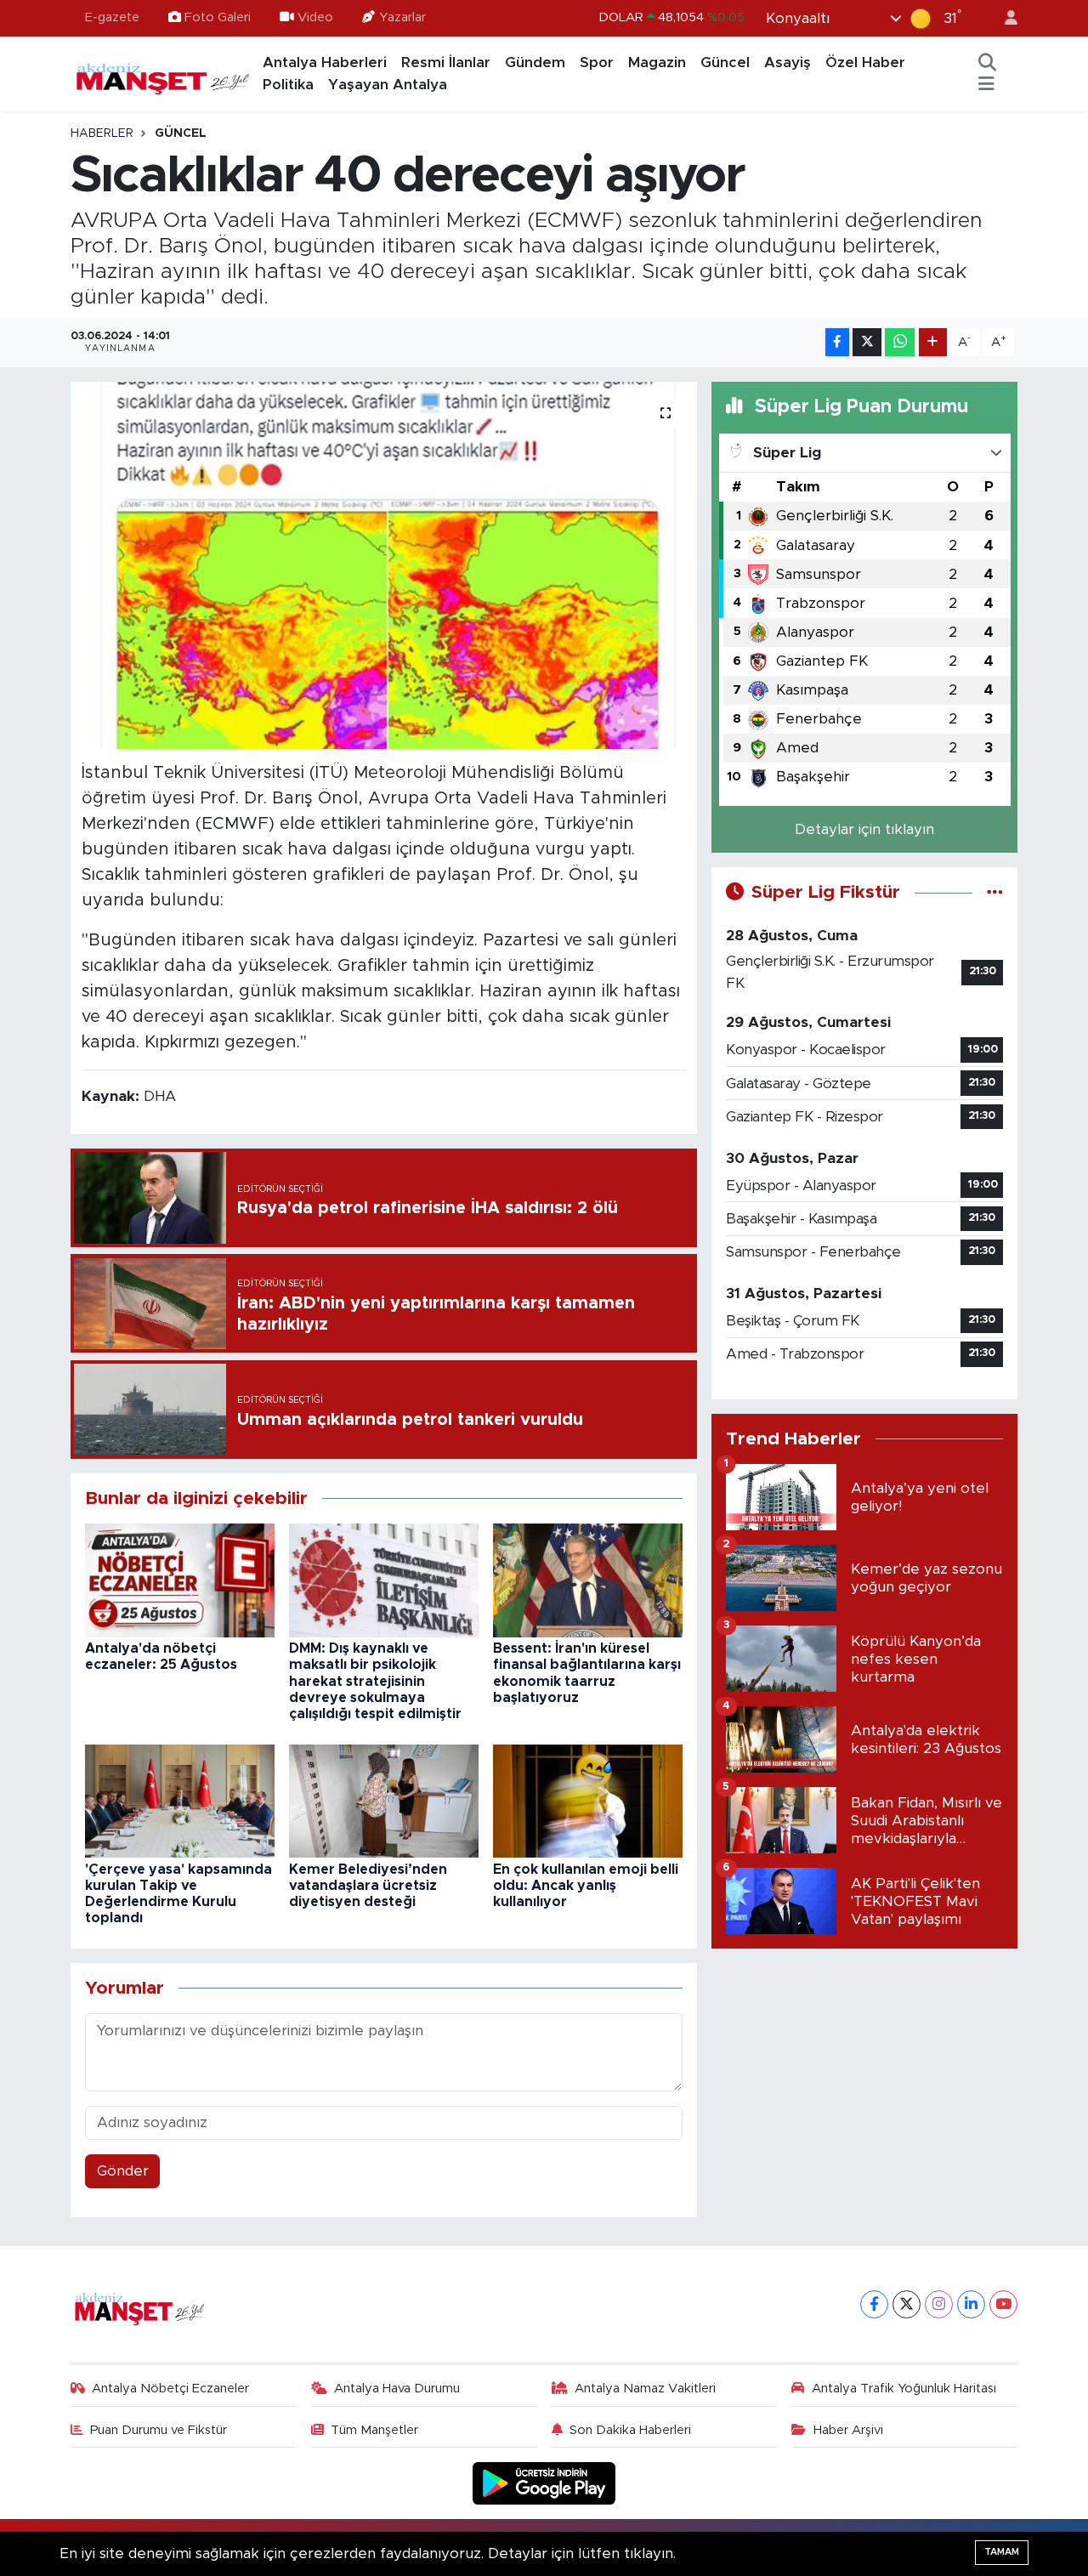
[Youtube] (1003, 2304)
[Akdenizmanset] (163, 73)
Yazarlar (402, 17)
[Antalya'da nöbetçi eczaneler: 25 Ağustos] (180, 1579)
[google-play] (544, 2483)
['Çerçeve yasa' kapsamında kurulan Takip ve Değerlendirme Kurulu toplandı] (180, 1800)
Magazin (657, 62)
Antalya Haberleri (325, 62)
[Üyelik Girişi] (1004, 18)
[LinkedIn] (971, 2304)
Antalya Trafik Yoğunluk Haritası (904, 2389)
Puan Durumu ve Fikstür (159, 2430)
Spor (597, 62)
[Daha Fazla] (933, 342)
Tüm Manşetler (374, 2430)
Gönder (123, 2171)
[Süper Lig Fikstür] (995, 892)
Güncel (725, 62)
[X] (907, 2304)
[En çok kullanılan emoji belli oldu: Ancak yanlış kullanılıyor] (588, 1800)
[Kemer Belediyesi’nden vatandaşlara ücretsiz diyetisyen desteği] (384, 1800)
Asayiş (788, 62)
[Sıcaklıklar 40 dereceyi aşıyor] (384, 565)
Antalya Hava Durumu (397, 2389)
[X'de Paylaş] (867, 342)
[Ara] (988, 63)
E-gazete (112, 17)
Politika (288, 85)
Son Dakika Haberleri (630, 2430)
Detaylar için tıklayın (864, 829)
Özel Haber (865, 62)
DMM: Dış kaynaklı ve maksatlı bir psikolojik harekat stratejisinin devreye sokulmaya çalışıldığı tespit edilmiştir (375, 1681)
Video (315, 17)
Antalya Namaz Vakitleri (645, 2389)
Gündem (535, 62)
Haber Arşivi (848, 2430)
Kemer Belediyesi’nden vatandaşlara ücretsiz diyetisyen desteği (368, 1886)
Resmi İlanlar (446, 62)
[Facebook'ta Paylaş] (837, 342)
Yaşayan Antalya (388, 85)
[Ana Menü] (986, 85)
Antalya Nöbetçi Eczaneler (170, 2389)
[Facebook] (874, 2304)
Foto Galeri (218, 17)
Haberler (102, 133)
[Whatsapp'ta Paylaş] (900, 342)
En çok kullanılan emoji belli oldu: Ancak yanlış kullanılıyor (586, 1886)
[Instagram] (939, 2304)
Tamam (1002, 2552)
